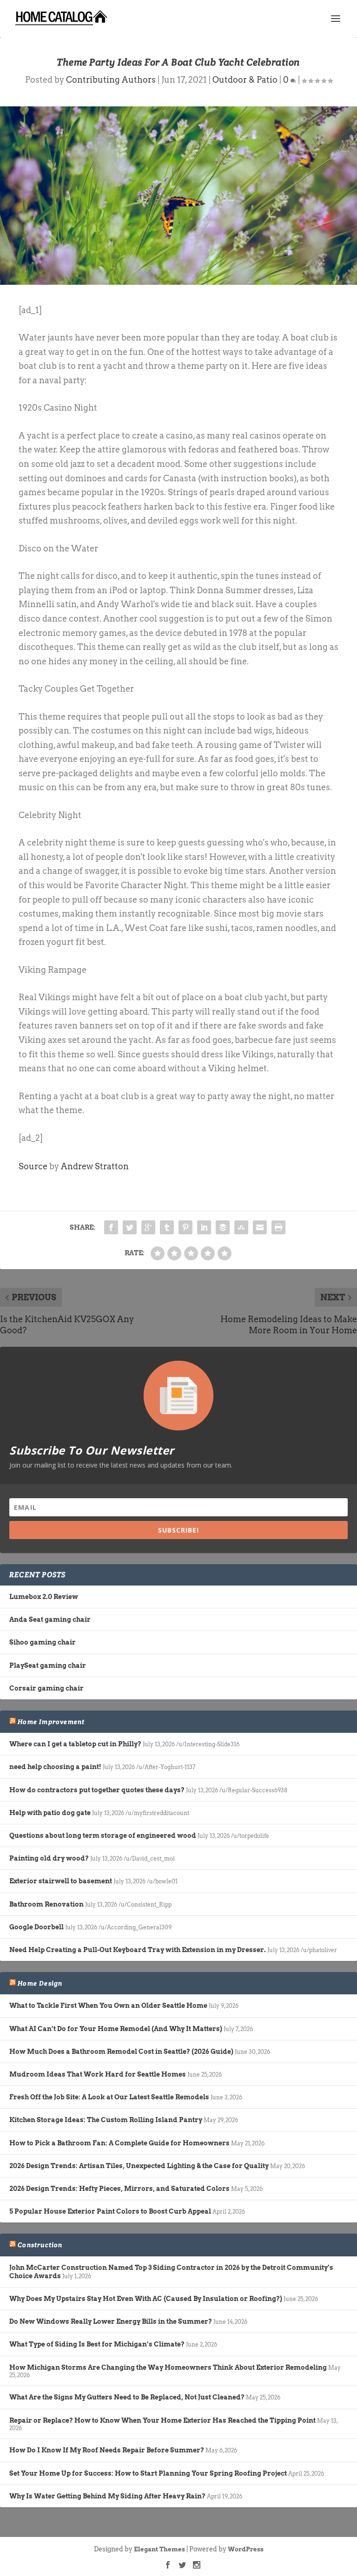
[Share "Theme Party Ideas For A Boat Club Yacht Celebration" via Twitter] (130, 1227)
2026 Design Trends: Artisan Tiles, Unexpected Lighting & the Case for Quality (139, 2166)
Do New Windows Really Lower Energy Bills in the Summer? (111, 2321)
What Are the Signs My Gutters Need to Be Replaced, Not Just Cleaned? (127, 2397)
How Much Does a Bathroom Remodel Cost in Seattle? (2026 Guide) (121, 2052)
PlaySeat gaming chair (48, 1665)
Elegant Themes (159, 2549)
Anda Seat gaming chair (50, 1619)
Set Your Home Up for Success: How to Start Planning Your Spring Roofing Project (148, 2473)
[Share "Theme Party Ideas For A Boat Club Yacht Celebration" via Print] (278, 1227)
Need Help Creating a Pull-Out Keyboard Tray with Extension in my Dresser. (138, 1950)
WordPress (246, 2549)
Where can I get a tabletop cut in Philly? (75, 1744)
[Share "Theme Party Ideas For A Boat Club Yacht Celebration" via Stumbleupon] (241, 1227)
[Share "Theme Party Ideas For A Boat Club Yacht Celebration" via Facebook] (111, 1227)
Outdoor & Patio (245, 80)
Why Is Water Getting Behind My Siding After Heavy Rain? (107, 2496)
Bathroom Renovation (46, 1904)
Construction (40, 2245)
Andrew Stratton (95, 1166)
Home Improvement (51, 1722)
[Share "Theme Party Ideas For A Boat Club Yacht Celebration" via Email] (260, 1227)
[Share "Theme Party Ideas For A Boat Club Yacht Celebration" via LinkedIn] (204, 1227)
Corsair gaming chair (46, 1688)
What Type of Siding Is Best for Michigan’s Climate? (97, 2344)
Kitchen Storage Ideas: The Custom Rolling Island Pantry (106, 2120)
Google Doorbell (36, 1927)
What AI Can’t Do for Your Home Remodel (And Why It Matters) (116, 2029)
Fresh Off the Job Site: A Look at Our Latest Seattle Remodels (109, 2097)
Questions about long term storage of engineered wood (103, 1835)
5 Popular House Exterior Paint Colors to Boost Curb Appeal (110, 2211)
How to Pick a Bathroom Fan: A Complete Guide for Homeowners (119, 2143)
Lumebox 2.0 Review (44, 1597)
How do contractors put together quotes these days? (97, 1790)
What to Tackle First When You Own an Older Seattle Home (108, 2006)
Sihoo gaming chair (43, 1642)
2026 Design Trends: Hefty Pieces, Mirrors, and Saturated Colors (119, 2189)
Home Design (40, 1983)
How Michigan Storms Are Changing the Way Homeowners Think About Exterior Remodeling (168, 2367)
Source (33, 1166)
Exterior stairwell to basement (61, 1881)
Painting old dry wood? (49, 1858)
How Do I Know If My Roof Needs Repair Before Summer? (107, 2450)
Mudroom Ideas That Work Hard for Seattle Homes (98, 2074)
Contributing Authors (111, 80)
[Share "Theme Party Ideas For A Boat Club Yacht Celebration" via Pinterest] (185, 1227)
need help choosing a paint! (55, 1767)
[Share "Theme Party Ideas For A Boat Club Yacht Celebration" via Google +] (148, 1227)
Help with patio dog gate (50, 1813)
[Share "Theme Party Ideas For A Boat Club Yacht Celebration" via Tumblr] (167, 1227)
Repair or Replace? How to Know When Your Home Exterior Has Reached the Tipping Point (162, 2420)
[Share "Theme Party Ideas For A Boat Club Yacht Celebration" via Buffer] (223, 1227)
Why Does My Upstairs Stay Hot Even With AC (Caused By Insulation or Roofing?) (146, 2299)
